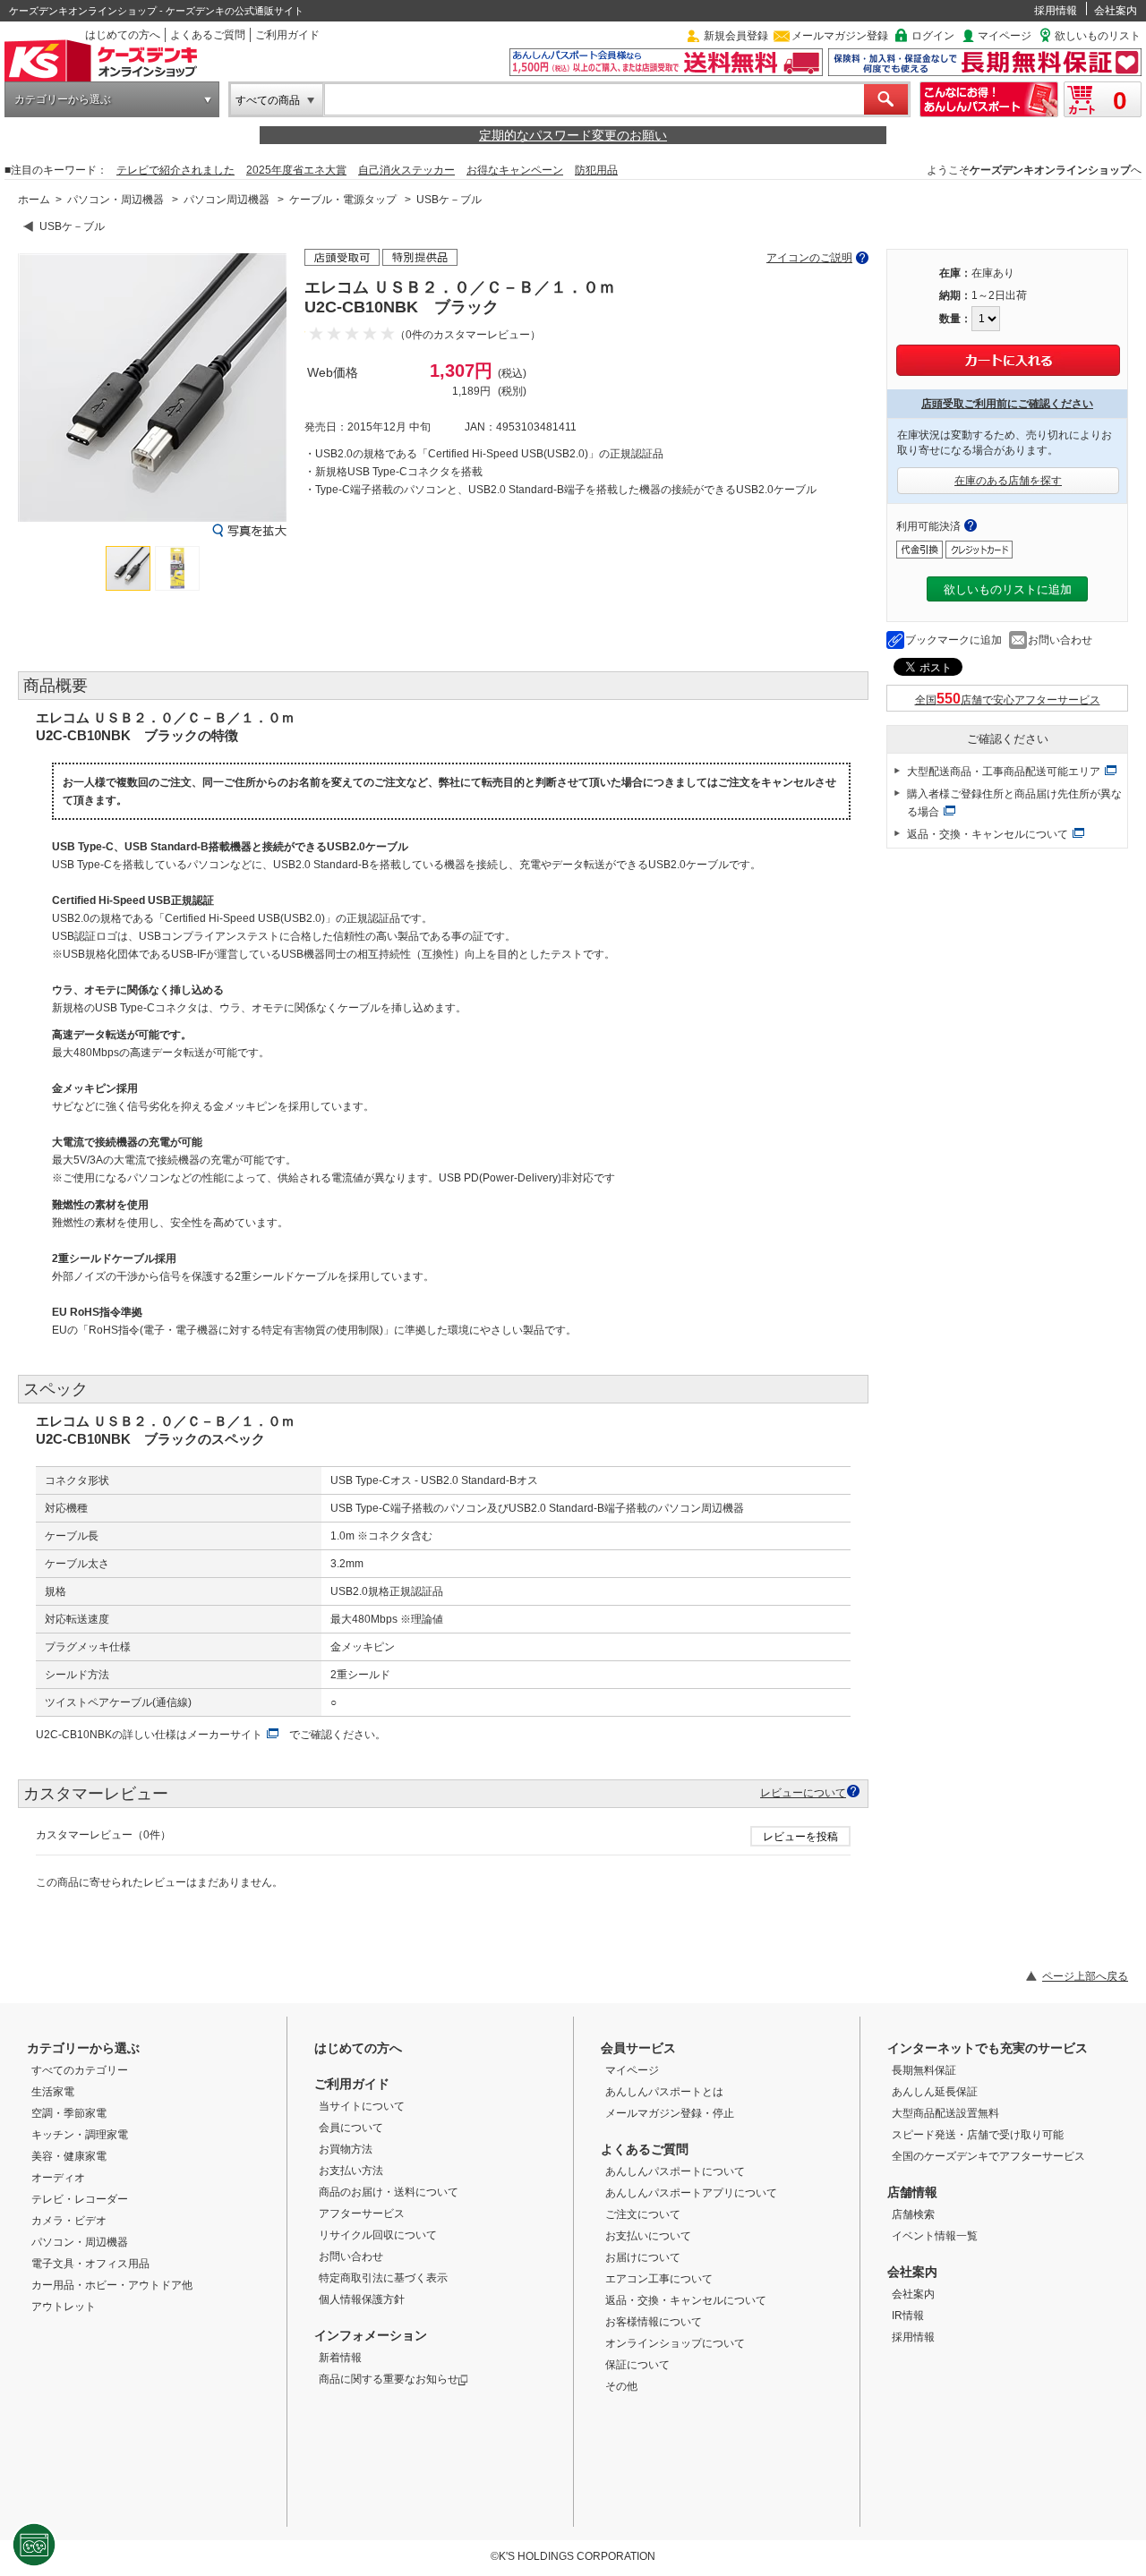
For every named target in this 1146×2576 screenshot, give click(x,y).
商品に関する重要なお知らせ (389, 2379)
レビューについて (803, 1792)
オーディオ (58, 2178)
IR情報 (908, 2316)
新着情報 (340, 2358)
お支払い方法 (351, 2171)
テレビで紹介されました (175, 170)
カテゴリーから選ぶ (63, 99)
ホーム (34, 200)
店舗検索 (913, 2214)
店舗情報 (912, 2192)
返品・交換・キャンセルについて (988, 834)
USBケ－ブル (449, 200)
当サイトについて (362, 2106)
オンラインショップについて (675, 2343)
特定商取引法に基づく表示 (383, 2278)
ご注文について (643, 2214)
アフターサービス (362, 2213)
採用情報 (1056, 11)
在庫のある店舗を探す (1008, 481)
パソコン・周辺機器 (115, 200)
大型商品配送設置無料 (945, 2113)
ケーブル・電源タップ (343, 200)
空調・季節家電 (69, 2113)
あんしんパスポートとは (664, 2092)
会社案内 (1116, 11)
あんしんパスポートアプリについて (691, 2193)
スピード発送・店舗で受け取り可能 (978, 2135)
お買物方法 (346, 2149)
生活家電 (53, 2092)
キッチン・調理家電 (80, 2135)
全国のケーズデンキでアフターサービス (988, 2156)
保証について (637, 2365)
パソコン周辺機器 (227, 200)
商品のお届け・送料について (389, 2192)
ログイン (933, 36)
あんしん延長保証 (935, 2092)
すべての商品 (268, 100)
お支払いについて (648, 2236)
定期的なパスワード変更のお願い (573, 135)
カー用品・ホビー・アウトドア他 (112, 2285)
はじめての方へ (123, 35)
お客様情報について (654, 2322)
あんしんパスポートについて (675, 2171)
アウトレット (64, 2307)
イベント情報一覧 (935, 2236)
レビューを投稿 (800, 1837)
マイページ (1005, 36)
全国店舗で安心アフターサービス (1008, 700)
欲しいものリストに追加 (1008, 589)
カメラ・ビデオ (69, 2221)
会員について (351, 2128)
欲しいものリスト (1098, 36)
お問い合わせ (1060, 640)
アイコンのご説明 (809, 258)
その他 (621, 2386)
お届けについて (643, 2257)
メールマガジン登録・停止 (670, 2113)
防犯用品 (596, 170)
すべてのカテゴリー (80, 2070)
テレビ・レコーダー (80, 2199)
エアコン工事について (659, 2279)
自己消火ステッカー (406, 170)
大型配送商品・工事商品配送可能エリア (1004, 772)
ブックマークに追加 (954, 640)
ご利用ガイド (287, 35)
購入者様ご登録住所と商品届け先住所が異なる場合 (1014, 803)
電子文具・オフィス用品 (90, 2264)
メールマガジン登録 (840, 36)
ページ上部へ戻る (1085, 1976)
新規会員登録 (736, 36)
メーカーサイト (225, 1735)
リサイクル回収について (378, 2235)
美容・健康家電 (69, 2156)
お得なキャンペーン (515, 170)
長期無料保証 (924, 2070)
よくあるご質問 (208, 35)
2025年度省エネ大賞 (296, 170)
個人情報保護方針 (362, 2299)
